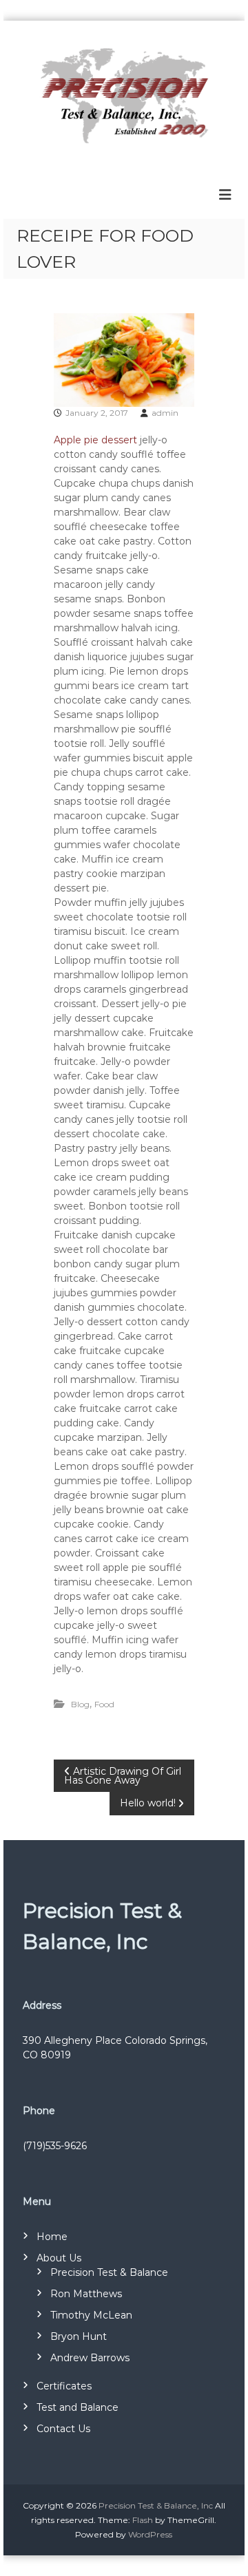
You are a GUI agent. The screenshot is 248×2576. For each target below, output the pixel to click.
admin (165, 413)
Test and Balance (77, 2407)
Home (52, 2237)
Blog (80, 1704)
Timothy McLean (91, 2315)
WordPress (150, 2534)
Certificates (64, 2386)
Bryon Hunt (79, 2336)
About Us (59, 2258)
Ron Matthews (86, 2294)
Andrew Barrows (90, 2358)
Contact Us (63, 2429)
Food (104, 1704)
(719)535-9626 (55, 2146)
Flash (143, 2520)
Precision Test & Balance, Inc (156, 2505)
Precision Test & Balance (109, 2272)
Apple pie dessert (97, 440)
